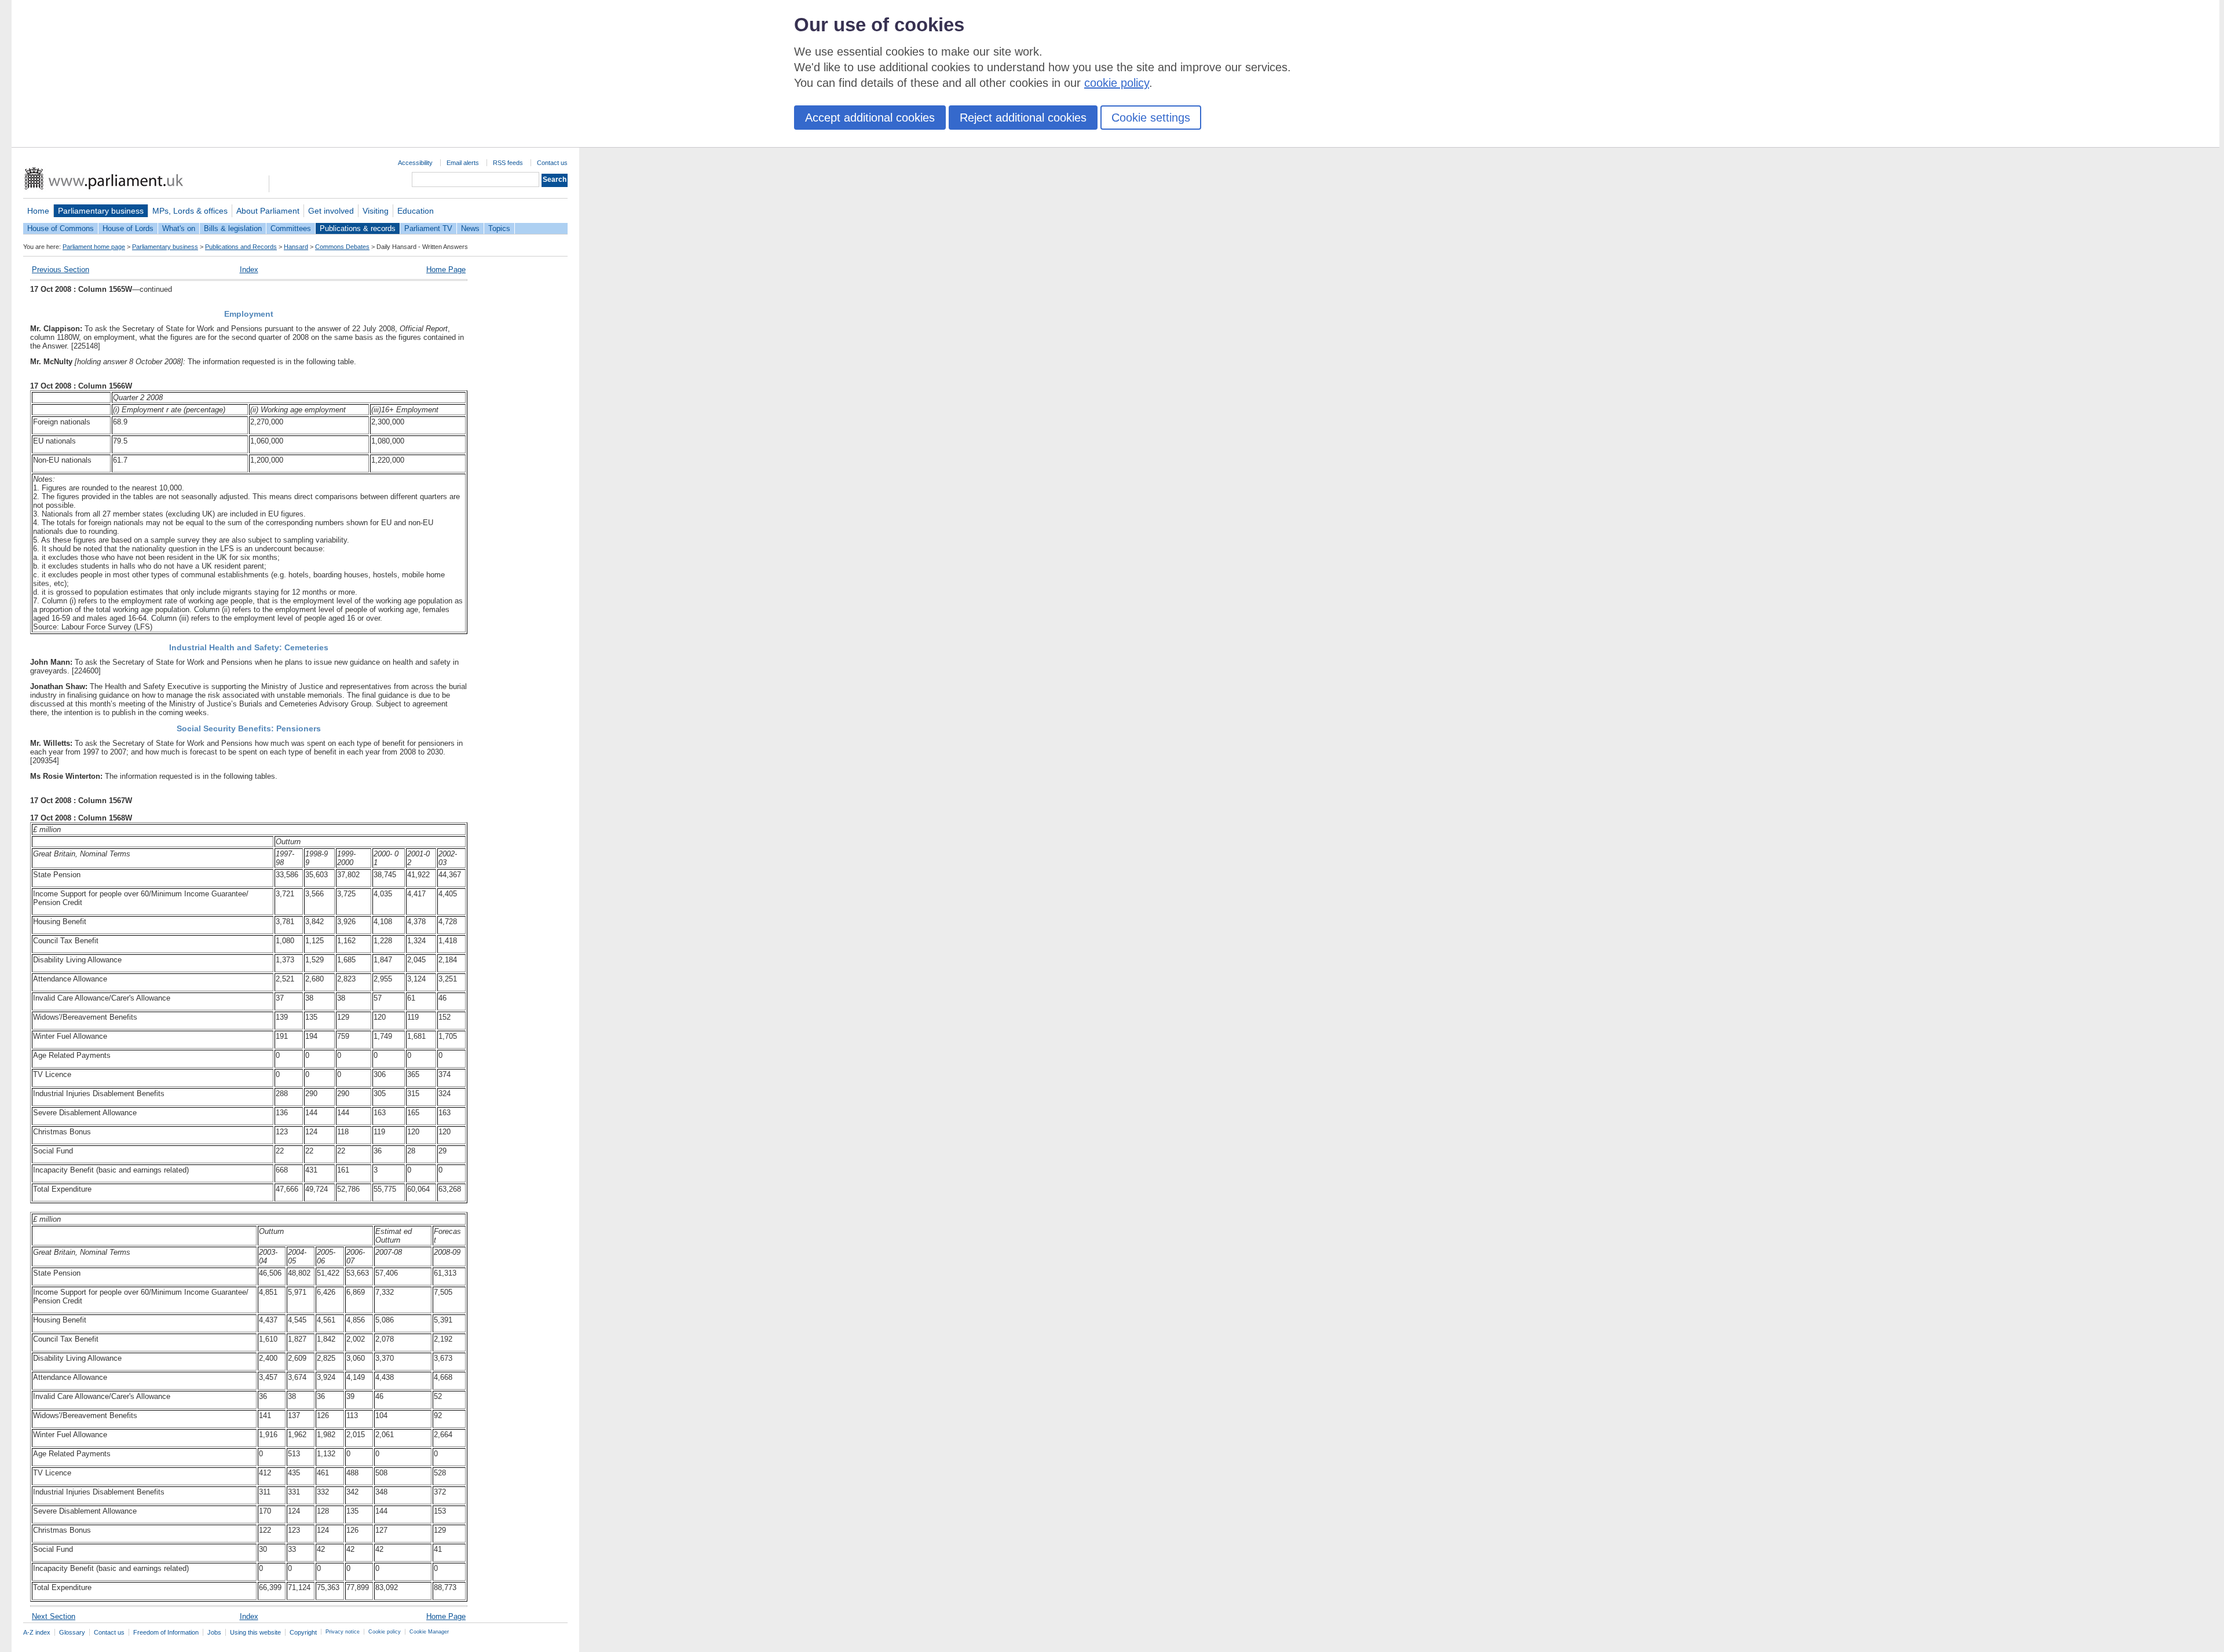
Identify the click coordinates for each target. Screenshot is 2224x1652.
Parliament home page (94, 247)
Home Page (446, 270)
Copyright (303, 1632)
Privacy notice (343, 1632)
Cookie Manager (429, 1632)
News (470, 228)
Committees (291, 228)
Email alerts (463, 163)
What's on (179, 228)
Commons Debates (342, 247)
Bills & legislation (233, 228)
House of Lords (128, 228)
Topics (499, 228)
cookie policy (1117, 83)
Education (416, 211)
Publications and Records (241, 247)
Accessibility (415, 163)
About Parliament (268, 211)
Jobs (214, 1632)
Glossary (72, 1632)
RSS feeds (508, 163)
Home (38, 211)
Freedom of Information (166, 1632)
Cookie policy (385, 1632)
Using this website (255, 1632)
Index (249, 270)
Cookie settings (1151, 118)
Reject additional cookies (1023, 118)
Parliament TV (428, 228)
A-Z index (37, 1632)
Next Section (54, 1616)
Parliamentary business (101, 211)
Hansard (296, 247)
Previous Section (61, 270)
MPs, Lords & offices (190, 211)
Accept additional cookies (870, 118)
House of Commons (61, 228)
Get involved (331, 211)
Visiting (376, 211)
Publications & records (358, 228)
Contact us (552, 163)
